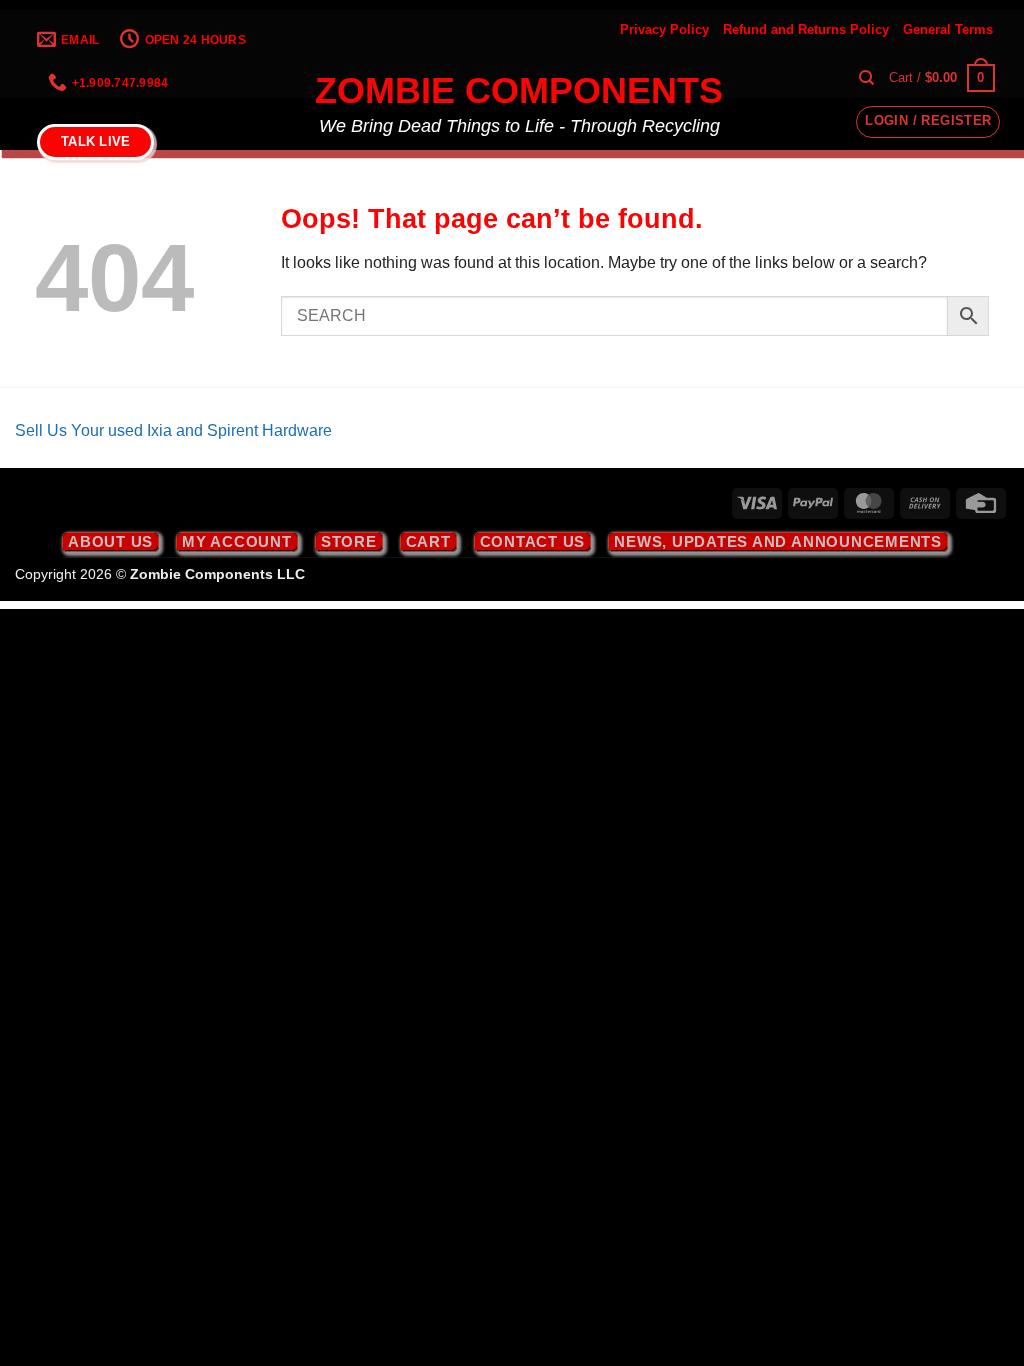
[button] (942, 78)
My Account (237, 541)
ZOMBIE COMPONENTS (519, 91)
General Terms (948, 29)
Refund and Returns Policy (806, 29)
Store (349, 541)
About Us (110, 541)
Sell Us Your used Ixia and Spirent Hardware (173, 430)
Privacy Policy (664, 29)
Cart (428, 541)
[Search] (866, 78)
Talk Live (95, 141)
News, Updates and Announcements (778, 541)
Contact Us (533, 541)
